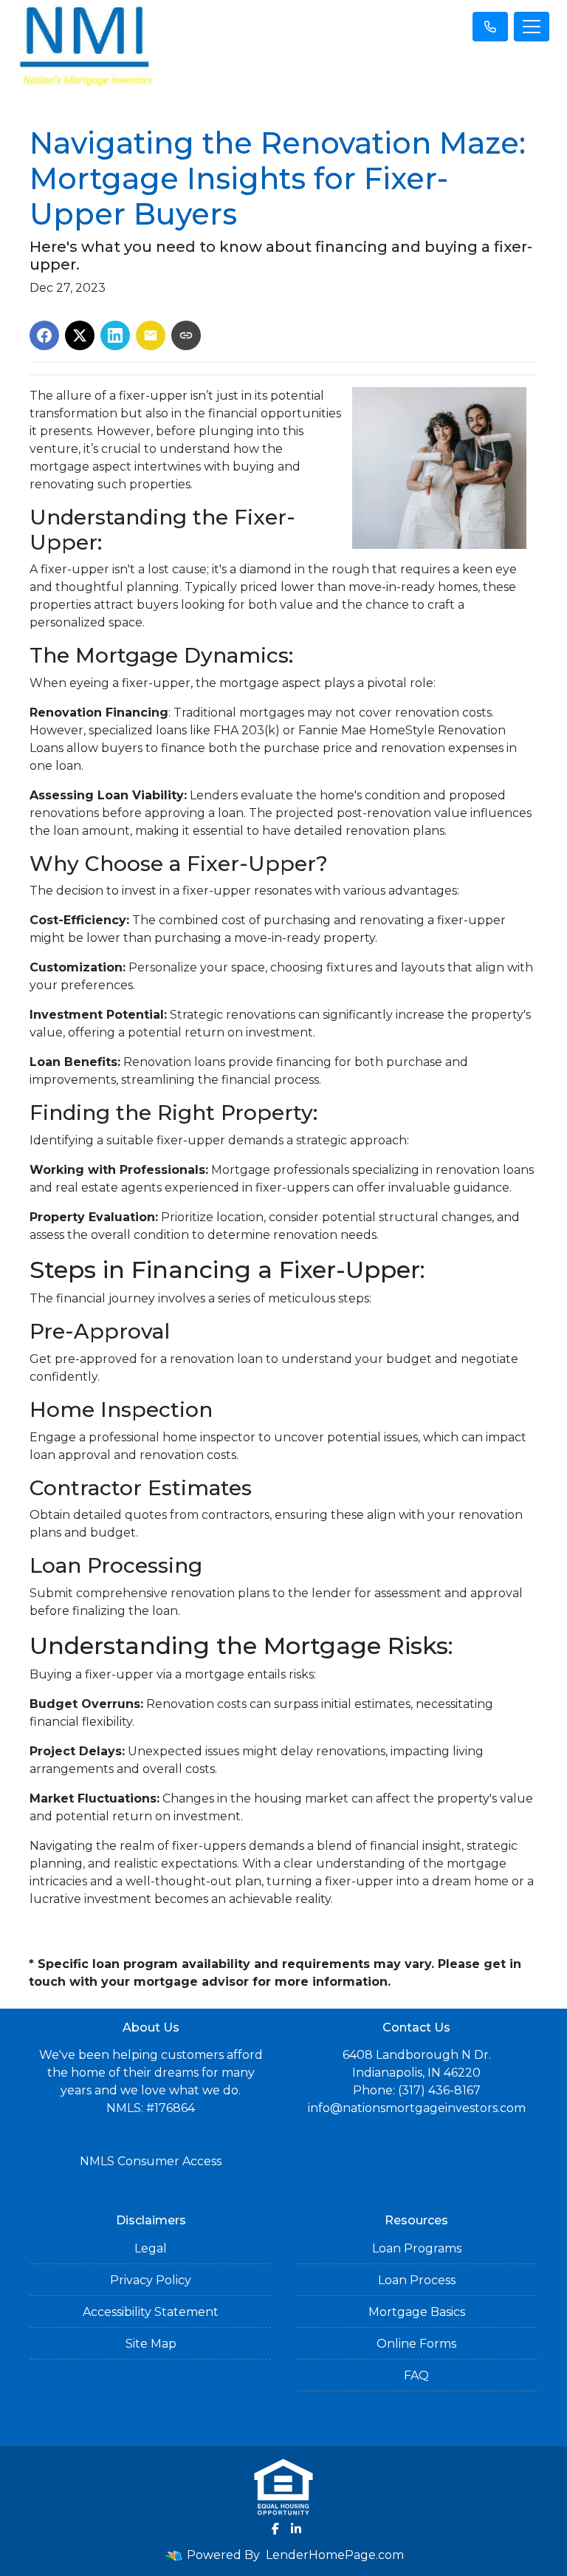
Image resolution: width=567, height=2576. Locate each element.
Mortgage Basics (417, 2312)
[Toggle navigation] (532, 27)
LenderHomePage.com (335, 2555)
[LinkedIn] (296, 2529)
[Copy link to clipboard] (186, 335)
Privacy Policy (151, 2280)
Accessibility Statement (151, 2312)
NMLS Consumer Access (151, 2161)
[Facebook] (275, 2529)
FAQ (416, 2375)
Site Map (151, 2344)
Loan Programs (417, 2248)
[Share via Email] (151, 335)
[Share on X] (80, 335)
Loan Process (417, 2280)
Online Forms (416, 2344)
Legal (151, 2248)
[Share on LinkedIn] (115, 335)
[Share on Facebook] (44, 335)
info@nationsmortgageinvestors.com (417, 2108)
